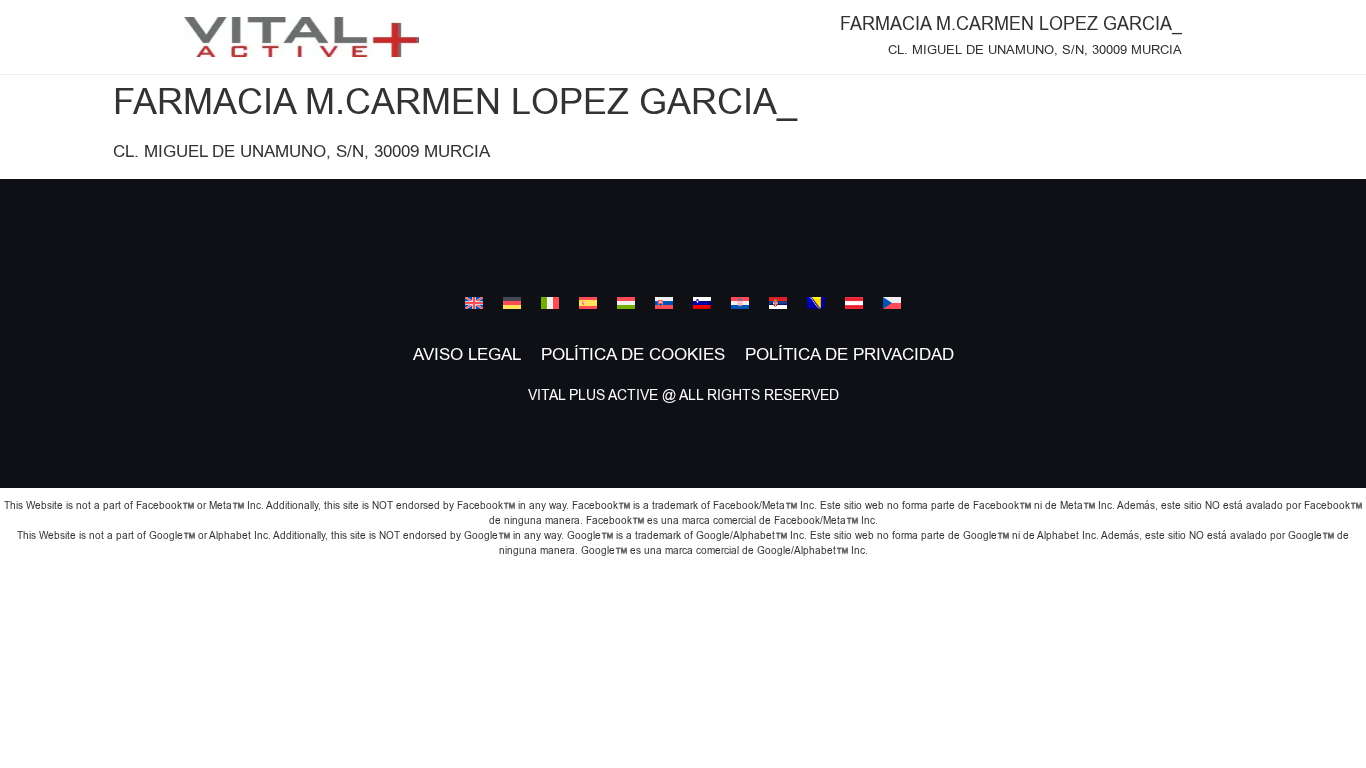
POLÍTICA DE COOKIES (633, 355)
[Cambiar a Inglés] (474, 303)
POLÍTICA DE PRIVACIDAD (849, 355)
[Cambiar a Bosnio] (816, 303)
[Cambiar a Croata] (740, 303)
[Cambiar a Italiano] (550, 303)
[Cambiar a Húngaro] (626, 303)
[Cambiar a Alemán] (512, 303)
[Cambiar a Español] (588, 303)
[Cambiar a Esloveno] (702, 303)
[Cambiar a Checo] (892, 303)
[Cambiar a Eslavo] (664, 303)
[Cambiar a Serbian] (778, 303)
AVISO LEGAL (467, 355)
